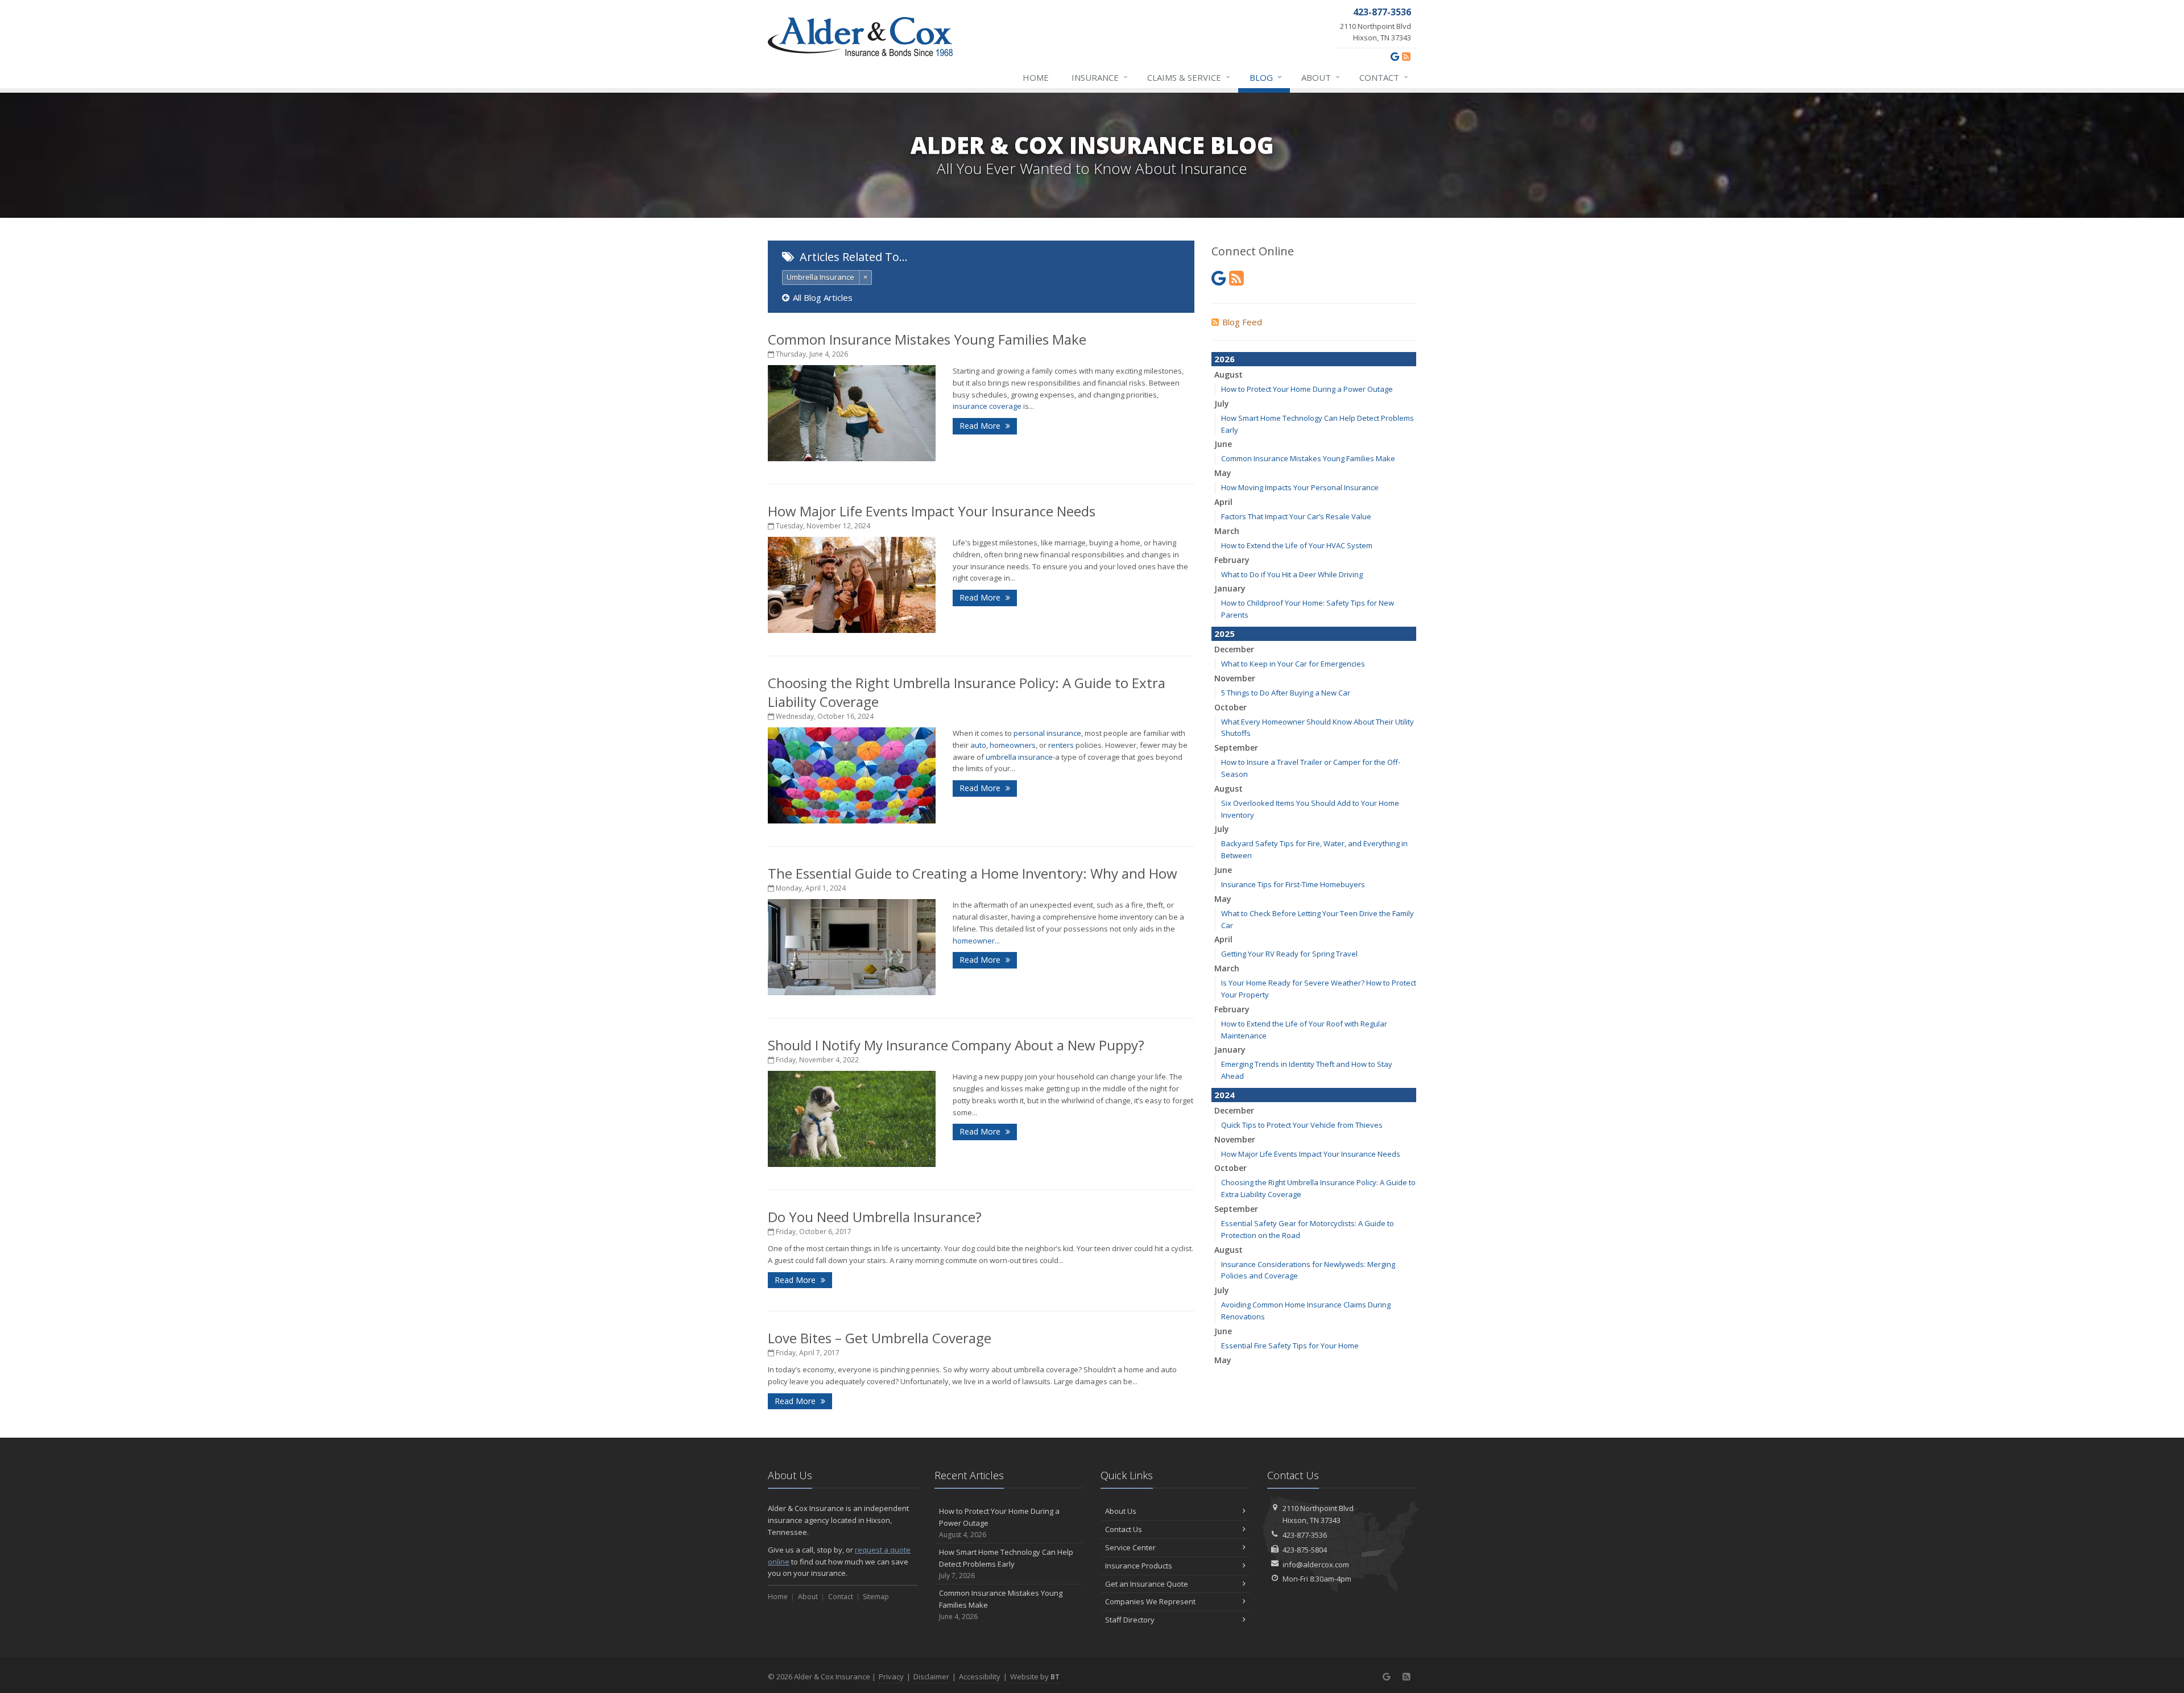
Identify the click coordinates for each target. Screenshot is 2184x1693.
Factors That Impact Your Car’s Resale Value (1296, 516)
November (1235, 678)
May (1223, 473)
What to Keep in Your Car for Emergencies (1293, 664)
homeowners (1013, 745)
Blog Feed (1242, 322)
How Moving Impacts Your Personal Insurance (1300, 487)
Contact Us (1124, 1529)
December (1234, 649)
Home (1036, 77)
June (1223, 444)
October (1230, 707)
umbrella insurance (1019, 757)
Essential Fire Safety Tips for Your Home (1290, 1346)
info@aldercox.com (1316, 1564)
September (1236, 748)
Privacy (891, 1677)
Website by (1035, 1677)
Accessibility (980, 1677)
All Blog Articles (823, 297)
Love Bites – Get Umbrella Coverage (880, 1338)
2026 (1225, 359)
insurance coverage (987, 406)
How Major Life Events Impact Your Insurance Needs (932, 511)
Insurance (1100, 77)
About (1321, 77)
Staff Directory (1130, 1620)
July (1222, 403)
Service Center (1130, 1547)
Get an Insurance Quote (1147, 1584)
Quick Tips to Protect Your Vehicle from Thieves (1302, 1125)
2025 (1225, 634)
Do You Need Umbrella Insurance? (875, 1217)
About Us (1121, 1511)
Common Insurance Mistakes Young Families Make (927, 339)
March (1227, 531)
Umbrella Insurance (820, 277)
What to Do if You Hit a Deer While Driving (1292, 574)
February (1232, 560)
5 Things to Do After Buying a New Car (1286, 693)
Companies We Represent (1150, 1601)
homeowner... (976, 941)
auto (978, 745)
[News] (1406, 56)
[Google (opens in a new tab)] (1395, 56)
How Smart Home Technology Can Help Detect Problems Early (1006, 1564)
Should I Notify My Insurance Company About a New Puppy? (956, 1045)
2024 (1225, 1095)
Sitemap (876, 1597)
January (1230, 588)
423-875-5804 (1305, 1550)
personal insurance (1047, 733)
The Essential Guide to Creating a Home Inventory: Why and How (973, 873)
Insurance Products (1139, 1566)
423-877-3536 (1305, 1535)
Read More (981, 426)
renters (1061, 745)
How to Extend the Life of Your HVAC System (1297, 545)
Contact (1384, 77)
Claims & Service (1189, 77)
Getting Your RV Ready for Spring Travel (1289, 954)
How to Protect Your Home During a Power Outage (1307, 389)
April (1223, 502)
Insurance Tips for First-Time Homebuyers (1293, 884)
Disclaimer (931, 1677)
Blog (1266, 77)
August (1228, 374)
